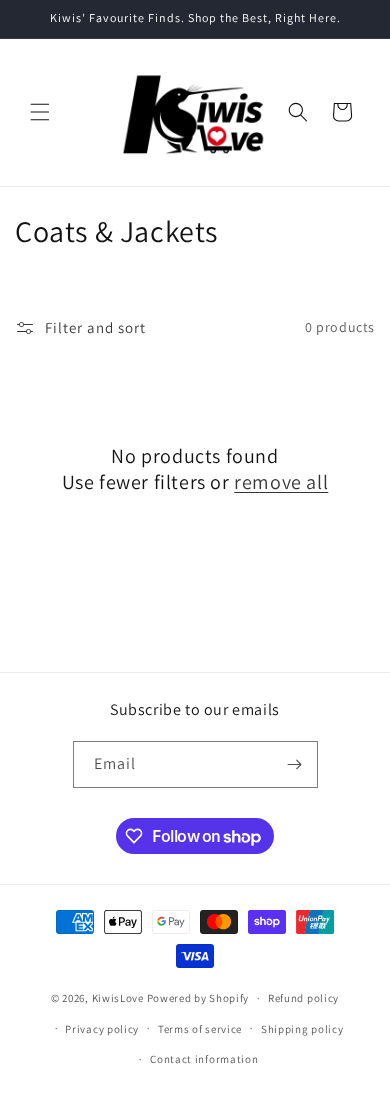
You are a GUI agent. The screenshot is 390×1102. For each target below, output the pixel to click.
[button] (40, 112)
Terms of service (200, 1029)
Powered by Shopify (198, 998)
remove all (281, 482)
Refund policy (303, 998)
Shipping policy (302, 1029)
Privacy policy (102, 1029)
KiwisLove (118, 998)
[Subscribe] (295, 764)
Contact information (204, 1059)
